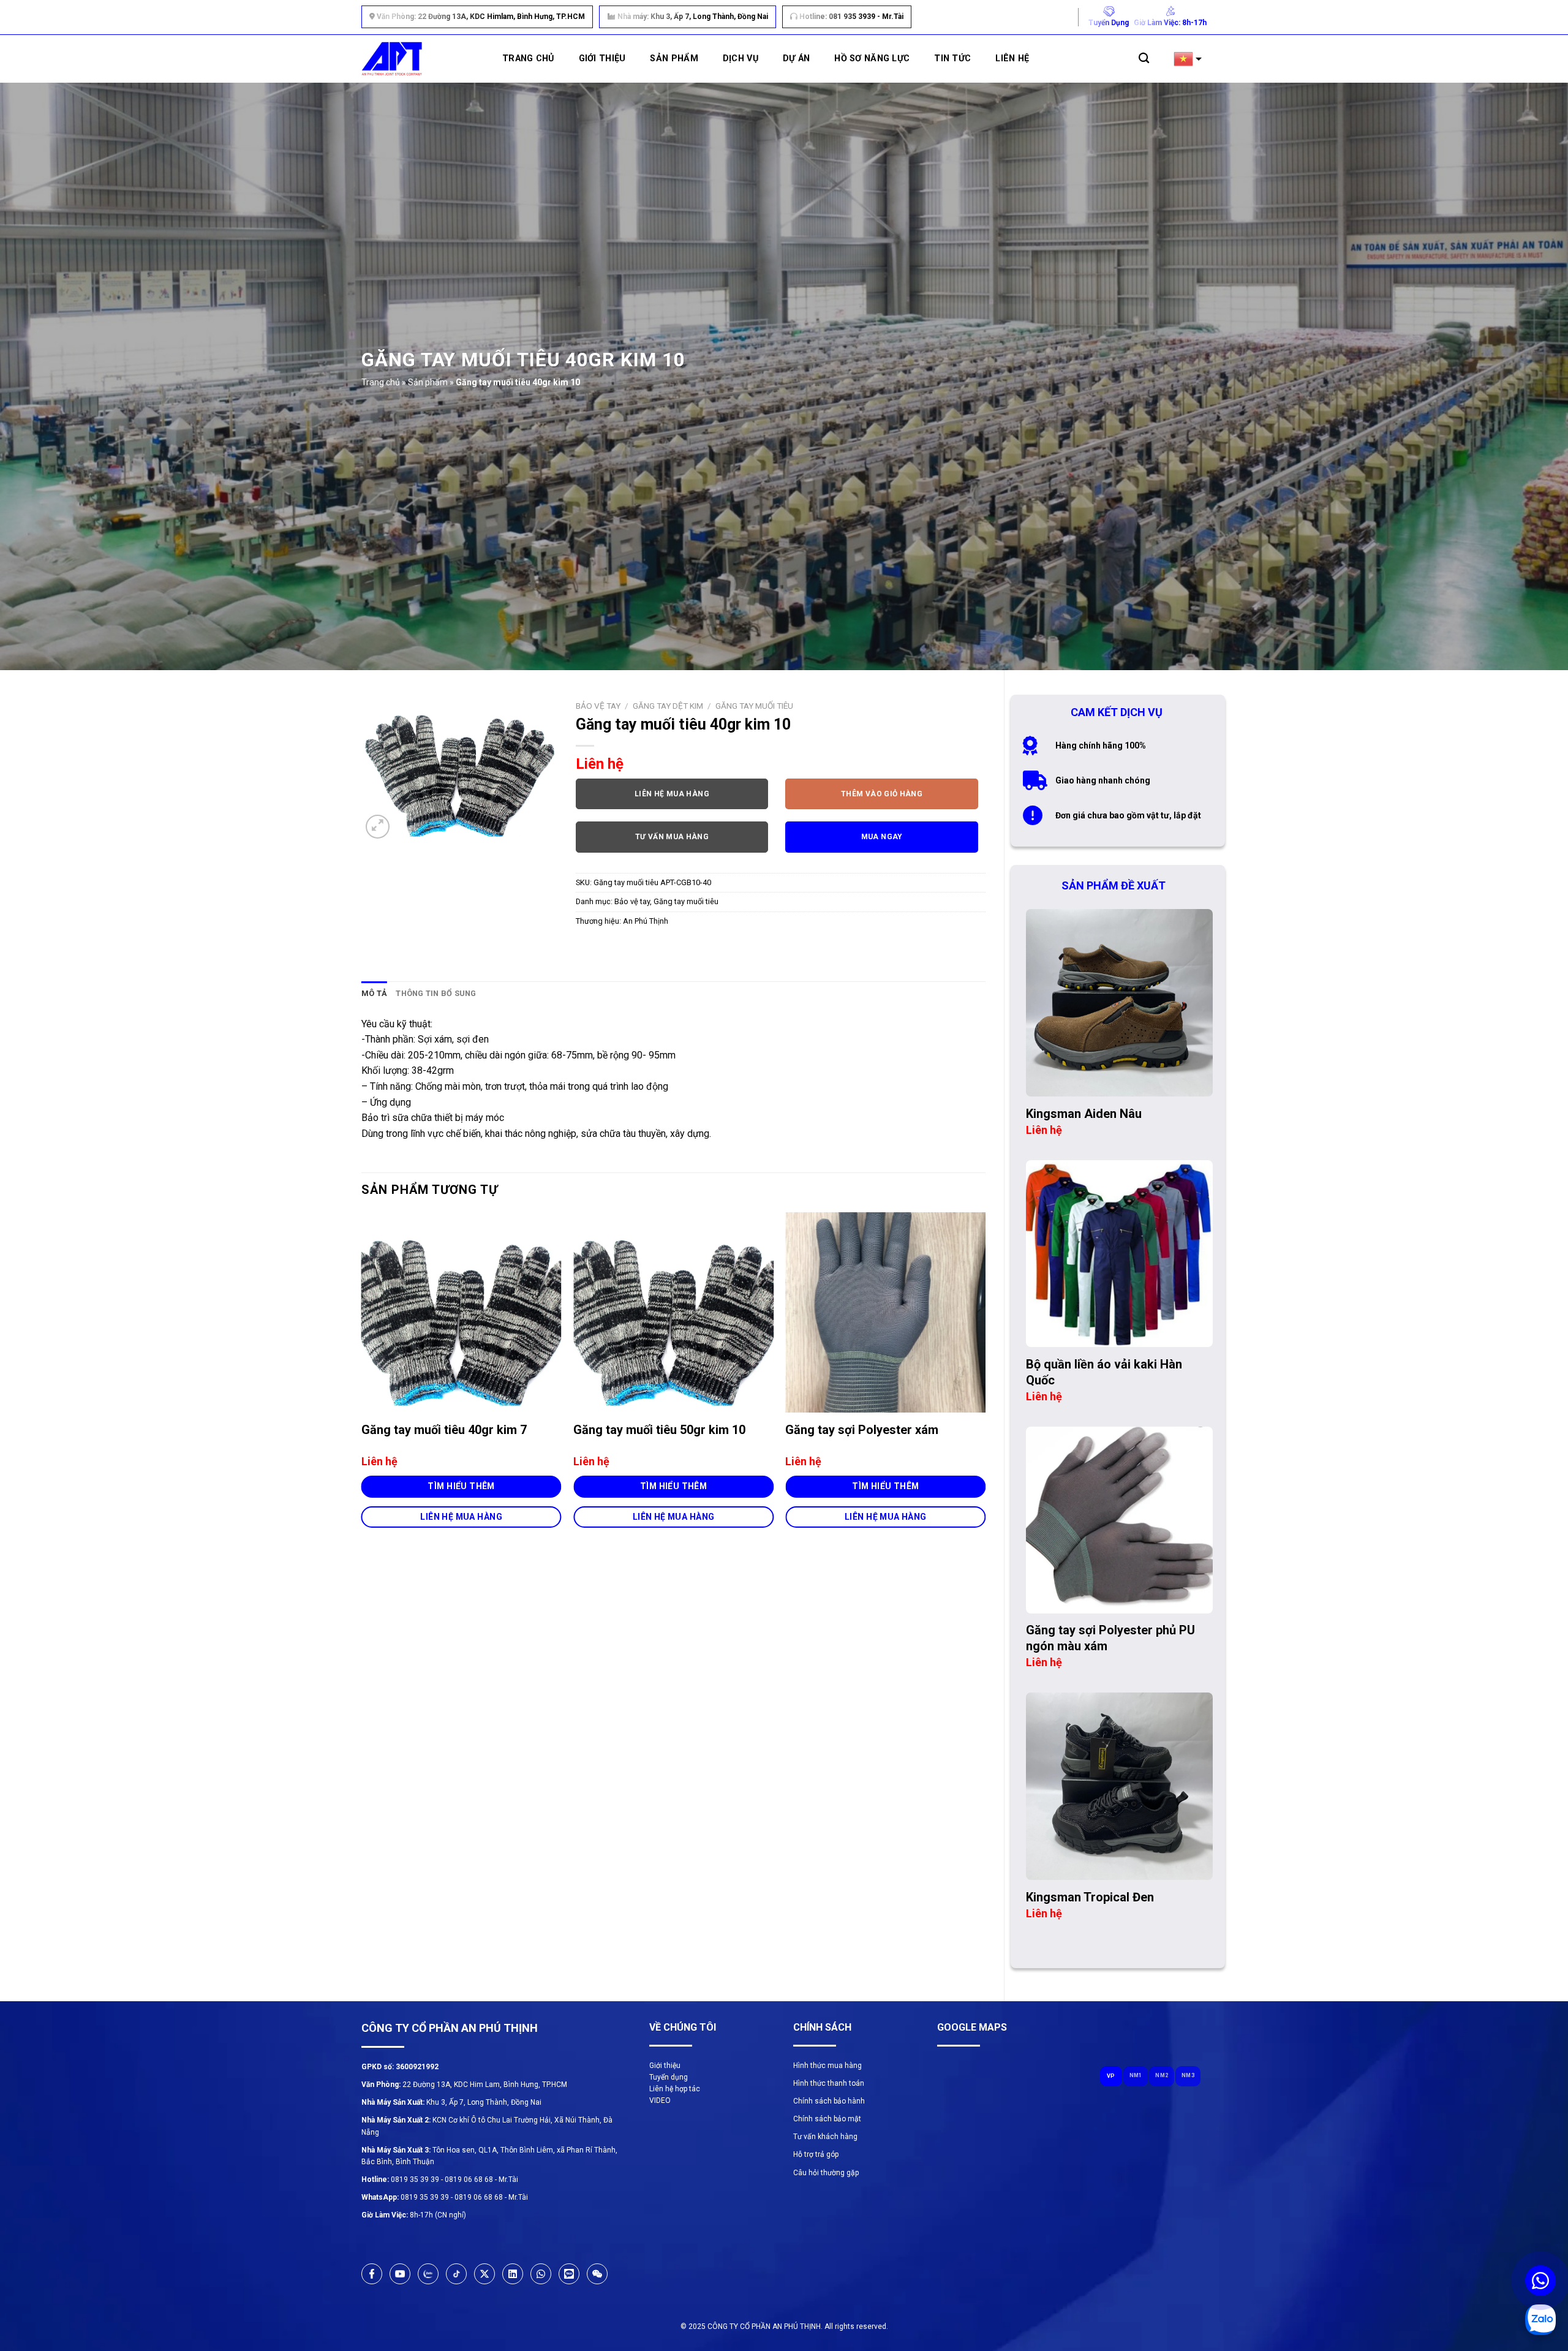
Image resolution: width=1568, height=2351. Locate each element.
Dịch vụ (741, 58)
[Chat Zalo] (1540, 2320)
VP (1111, 2076)
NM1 (1136, 2075)
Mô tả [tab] (374, 993)
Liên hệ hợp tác (675, 2089)
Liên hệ (1012, 58)
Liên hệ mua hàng (672, 794)
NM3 (1188, 2075)
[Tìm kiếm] (1144, 58)
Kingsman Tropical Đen (1090, 1897)
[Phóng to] (378, 827)
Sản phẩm (674, 58)
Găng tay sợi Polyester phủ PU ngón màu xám (1110, 1638)
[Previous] (362, 1381)
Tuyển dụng (669, 2077)
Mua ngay (882, 837)
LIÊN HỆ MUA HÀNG (461, 1517)
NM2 (1162, 2075)
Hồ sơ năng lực (872, 58)
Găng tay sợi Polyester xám (862, 1430)
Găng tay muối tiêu (754, 706)
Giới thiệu (602, 58)
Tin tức (952, 58)
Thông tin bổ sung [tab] (436, 993)
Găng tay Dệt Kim (668, 706)
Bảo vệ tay (598, 706)
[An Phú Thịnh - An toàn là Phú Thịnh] (392, 59)
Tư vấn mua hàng (672, 837)
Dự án (796, 58)
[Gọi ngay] (1540, 2281)
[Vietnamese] (1190, 59)
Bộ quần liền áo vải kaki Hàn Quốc (1104, 1372)
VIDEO (660, 2100)
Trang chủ (528, 58)
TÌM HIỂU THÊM (461, 1486)
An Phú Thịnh (646, 921)
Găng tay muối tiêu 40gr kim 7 (444, 1430)
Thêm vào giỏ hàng (882, 794)
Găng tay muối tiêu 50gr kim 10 (659, 1430)
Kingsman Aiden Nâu (1084, 1114)
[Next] (985, 1381)
